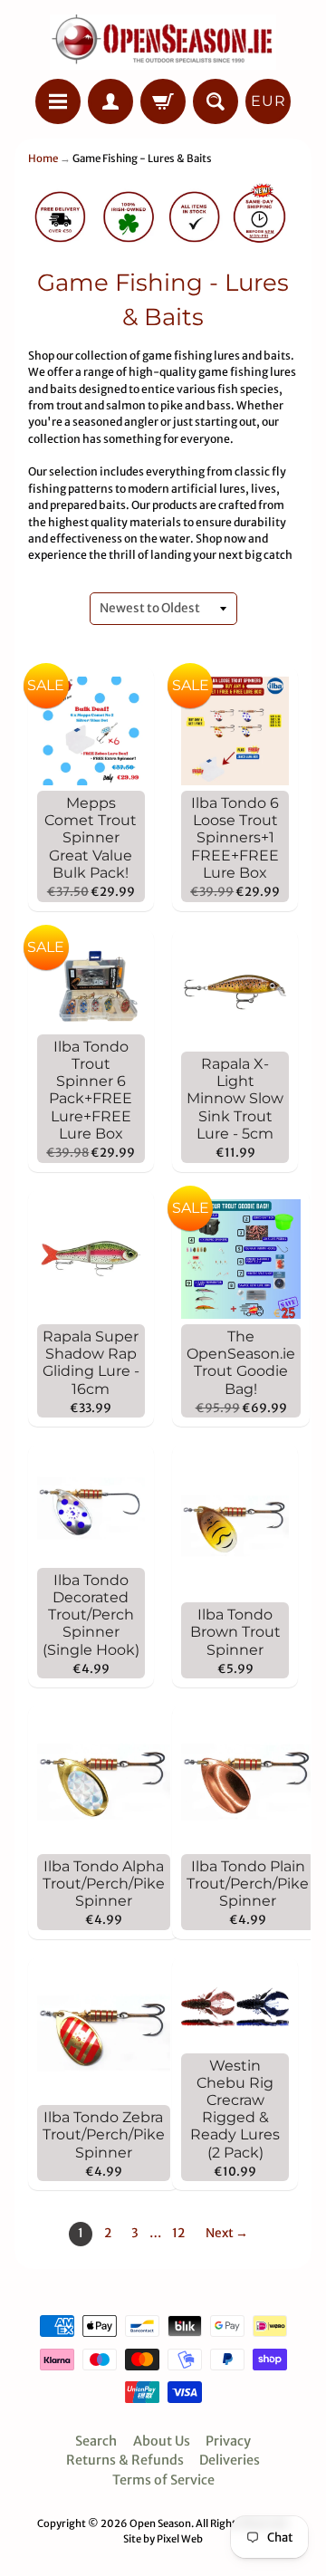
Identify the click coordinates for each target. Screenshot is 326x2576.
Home (43, 159)
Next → (227, 2233)
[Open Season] (163, 42)
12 (178, 2233)
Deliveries (230, 2460)
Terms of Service (163, 2480)
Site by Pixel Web (163, 2539)
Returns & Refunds (125, 2460)
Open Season (160, 2523)
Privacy (228, 2441)
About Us (162, 2441)
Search (96, 2441)
